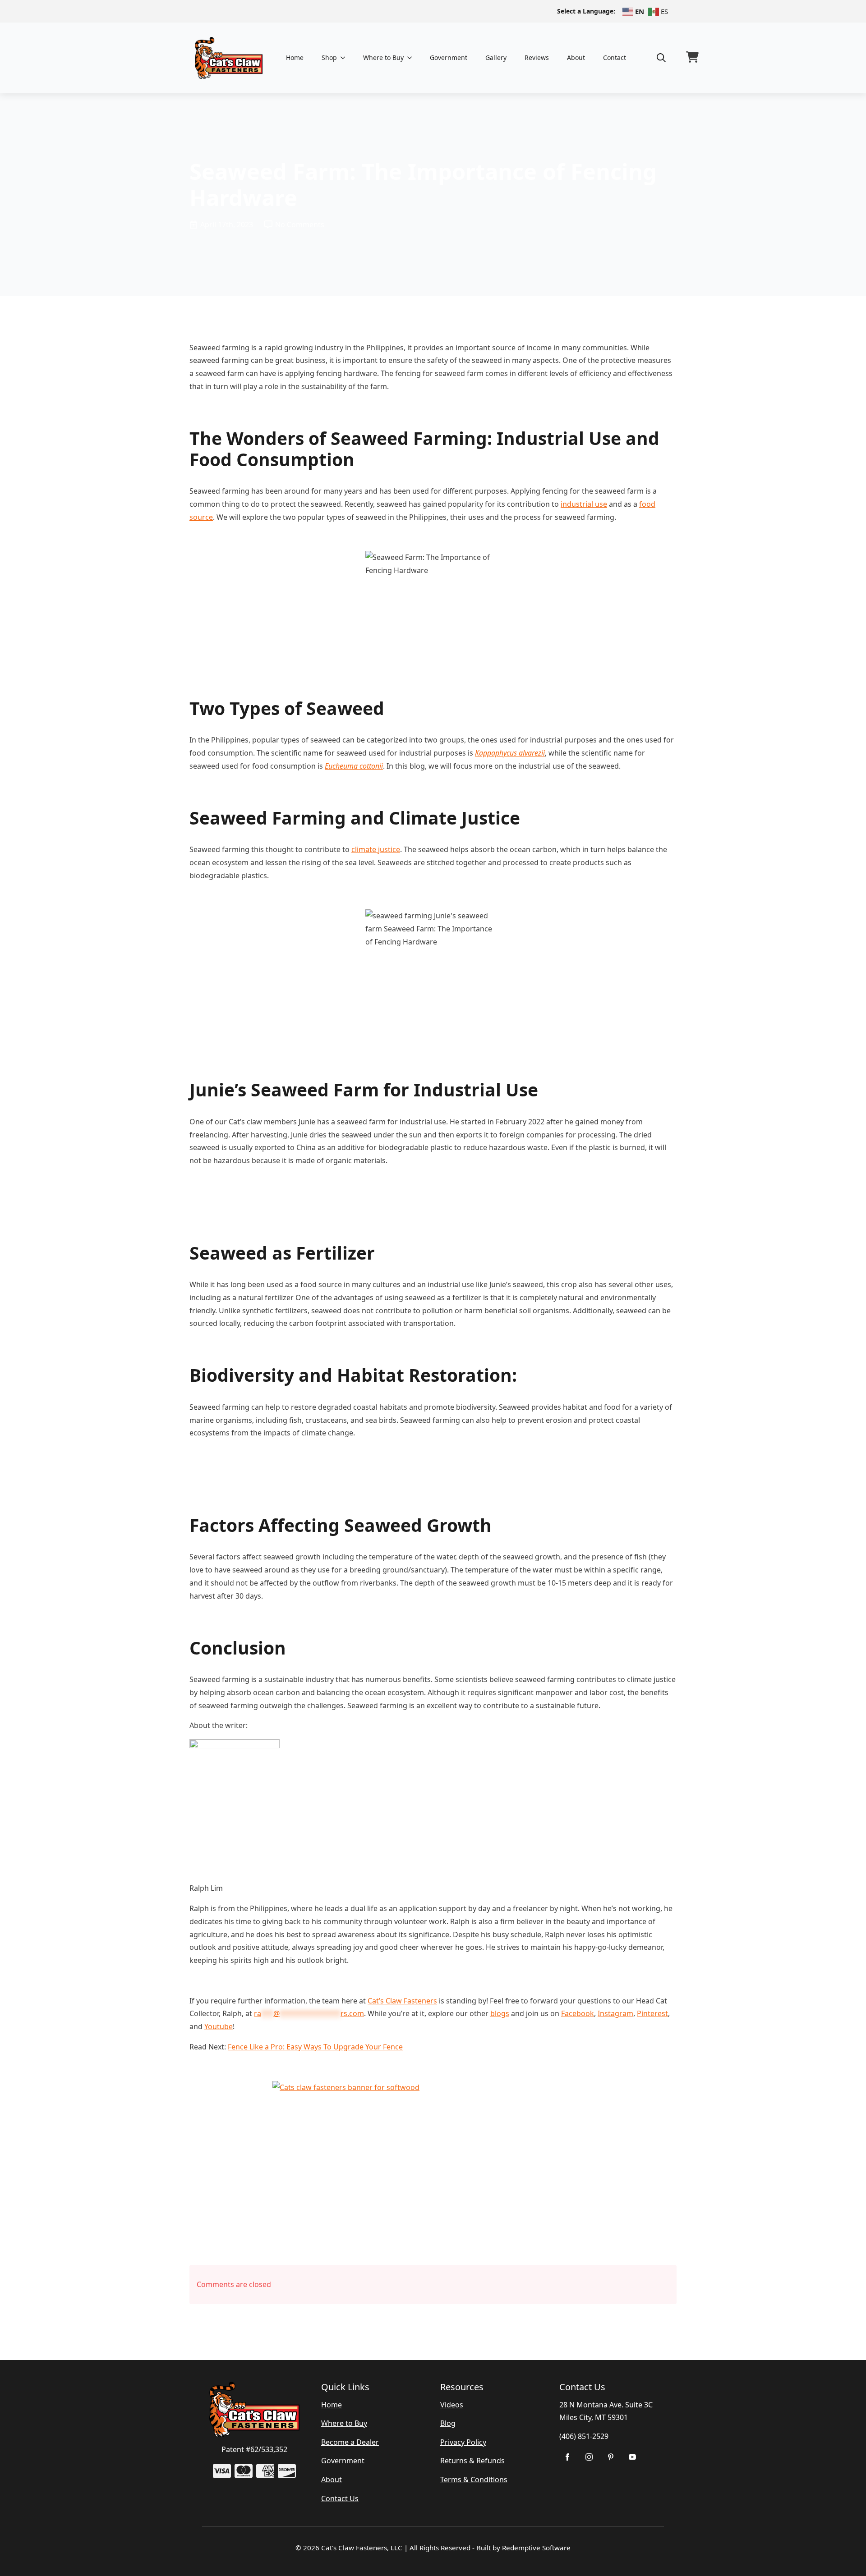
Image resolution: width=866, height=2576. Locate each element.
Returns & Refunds (472, 2461)
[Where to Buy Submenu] (412, 58)
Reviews (537, 57)
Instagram (615, 2013)
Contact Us (340, 2498)
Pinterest (652, 2013)
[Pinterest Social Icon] (611, 2457)
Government (449, 57)
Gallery (496, 57)
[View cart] (692, 58)
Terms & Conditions (474, 2480)
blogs (500, 2013)
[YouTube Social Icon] (632, 2457)
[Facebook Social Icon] (567, 2457)
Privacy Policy (463, 2442)
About (576, 57)
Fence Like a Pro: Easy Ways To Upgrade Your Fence (315, 2047)
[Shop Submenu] (345, 58)
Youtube (219, 2026)
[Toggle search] (661, 58)
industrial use (584, 504)
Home (295, 57)
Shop (329, 57)
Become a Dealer (350, 2442)
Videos (452, 2405)
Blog (448, 2423)
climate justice (376, 849)
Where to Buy (383, 57)
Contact (615, 57)
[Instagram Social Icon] (589, 2457)
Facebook (578, 2013)
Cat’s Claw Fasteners (402, 2001)
